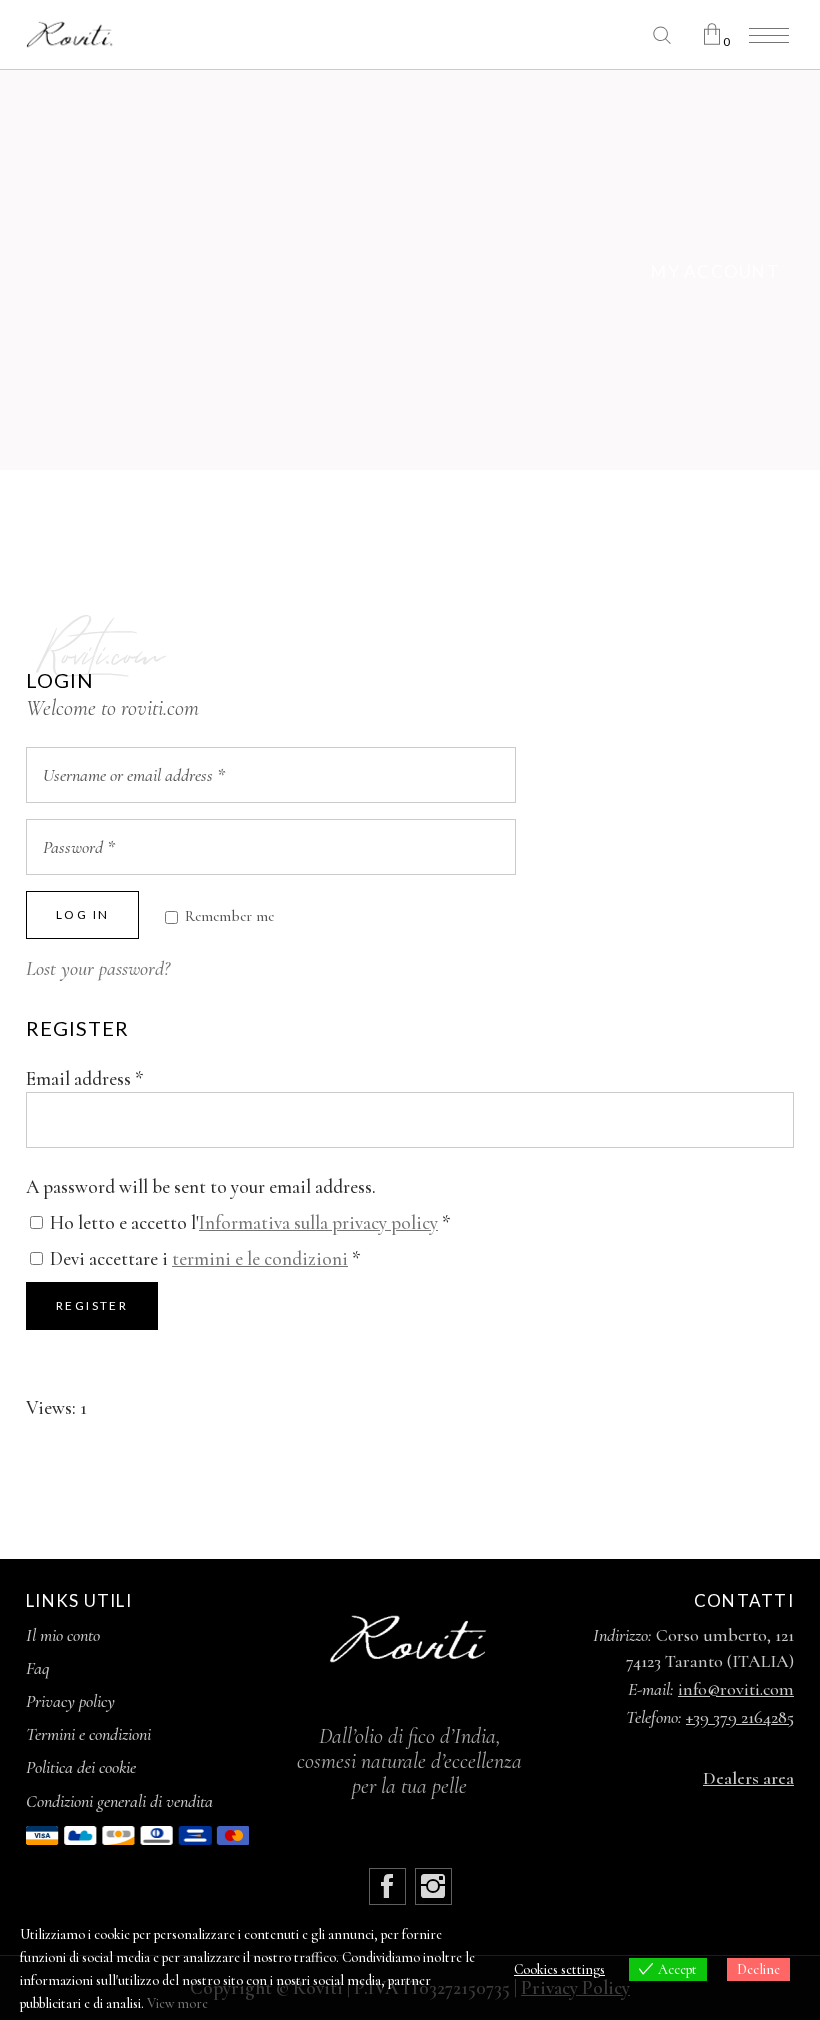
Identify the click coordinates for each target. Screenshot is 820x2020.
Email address (85, 1078)
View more (177, 2003)
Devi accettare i (203, 1258)
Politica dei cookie (81, 1767)
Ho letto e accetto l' (248, 1222)
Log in (82, 914)
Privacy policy (70, 1701)
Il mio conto (63, 1635)
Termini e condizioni (88, 1734)
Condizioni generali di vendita (119, 1801)
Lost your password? (98, 969)
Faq (38, 1668)
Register (92, 1305)
